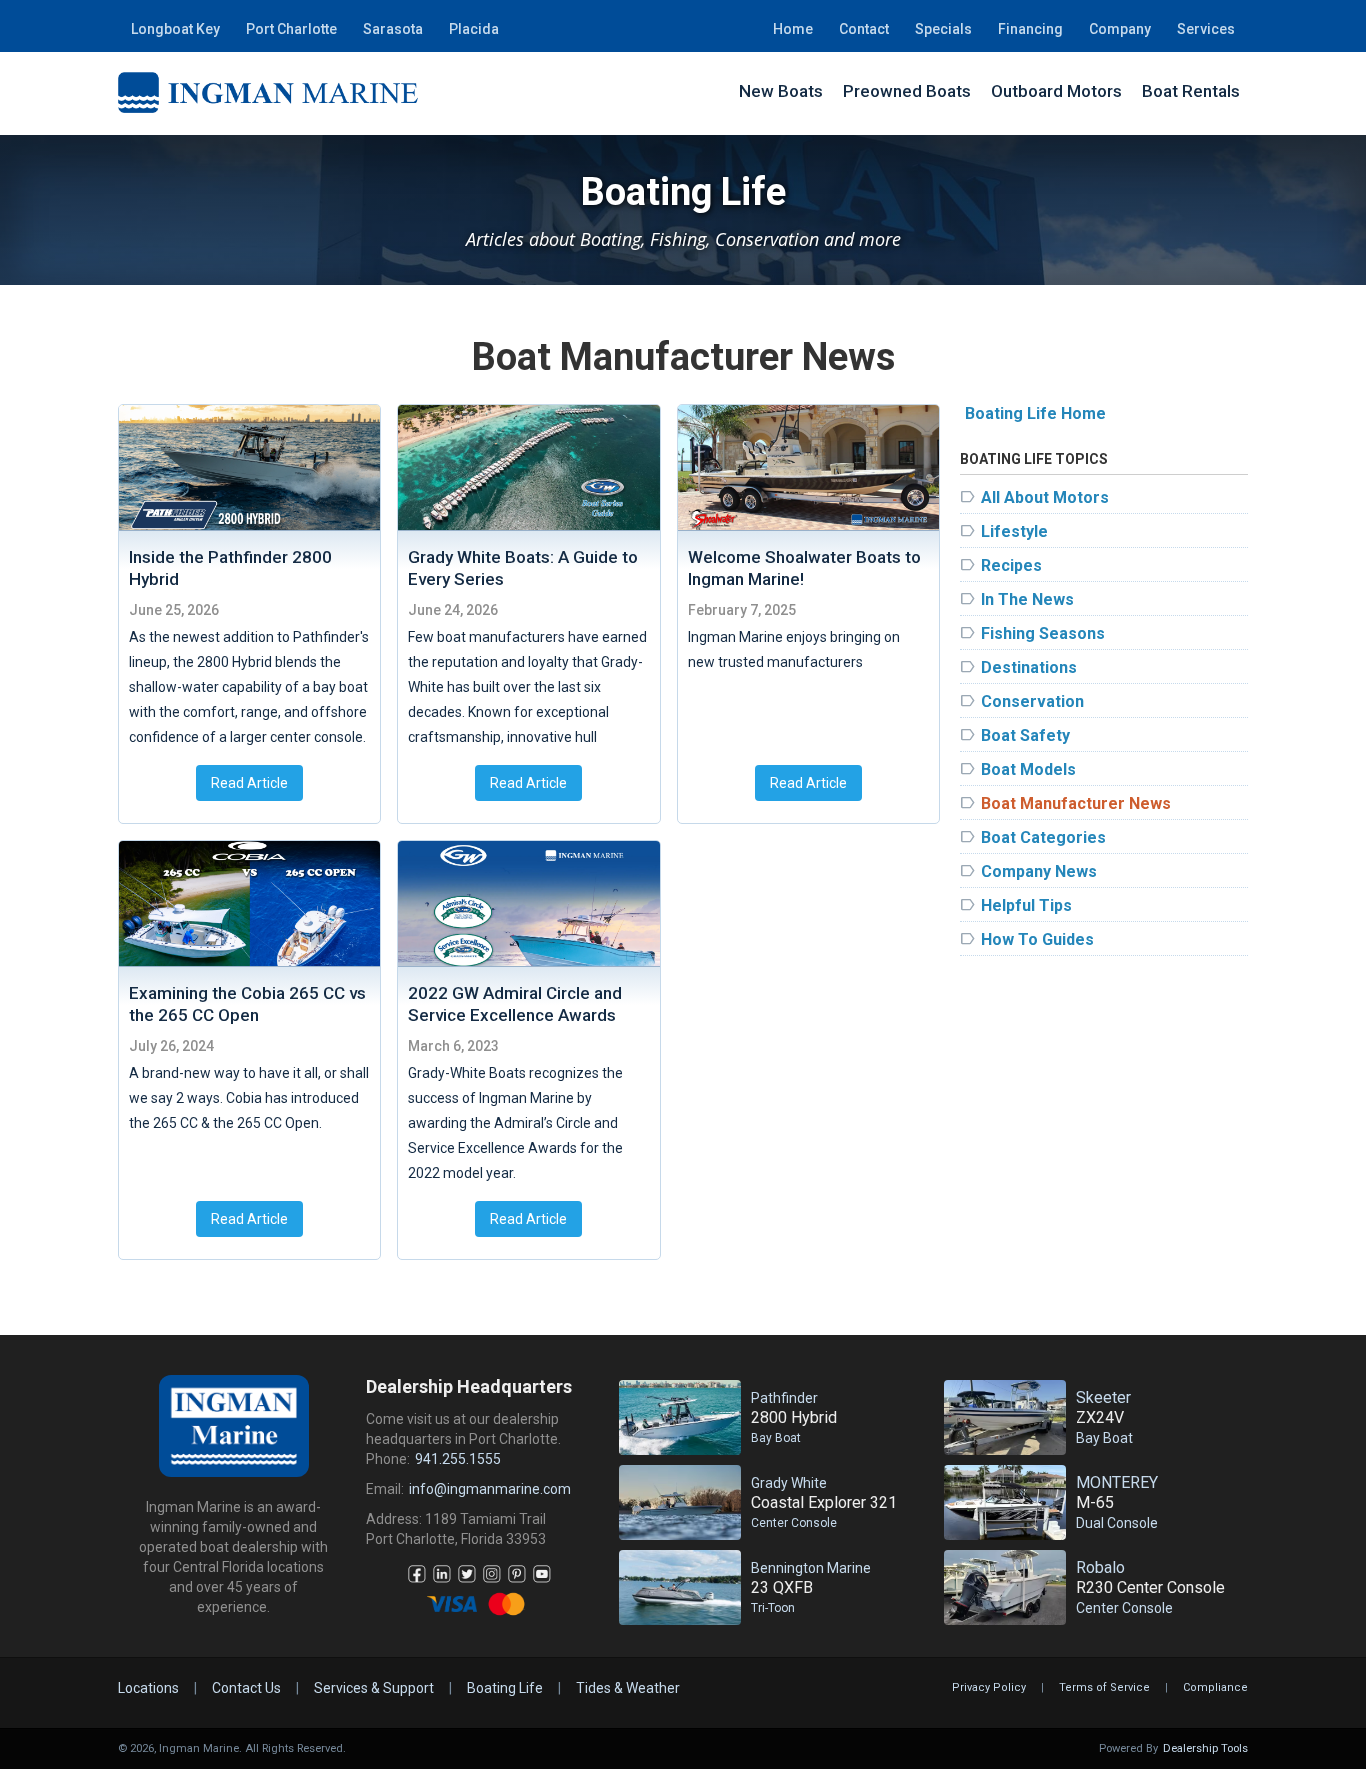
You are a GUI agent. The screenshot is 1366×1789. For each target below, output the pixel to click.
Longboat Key (175, 29)
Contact (864, 29)
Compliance (1215, 1687)
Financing (1030, 29)
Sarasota (393, 29)
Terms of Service (1104, 1687)
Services (1206, 29)
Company (1120, 29)
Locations (148, 1688)
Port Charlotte (291, 29)
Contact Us (246, 1688)
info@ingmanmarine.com (490, 1489)
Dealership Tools (1205, 1748)
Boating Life (505, 1688)
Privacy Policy (989, 1687)
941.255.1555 (458, 1459)
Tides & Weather (628, 1688)
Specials (943, 29)
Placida (474, 29)
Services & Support (374, 1688)
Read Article (249, 783)
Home (793, 29)
